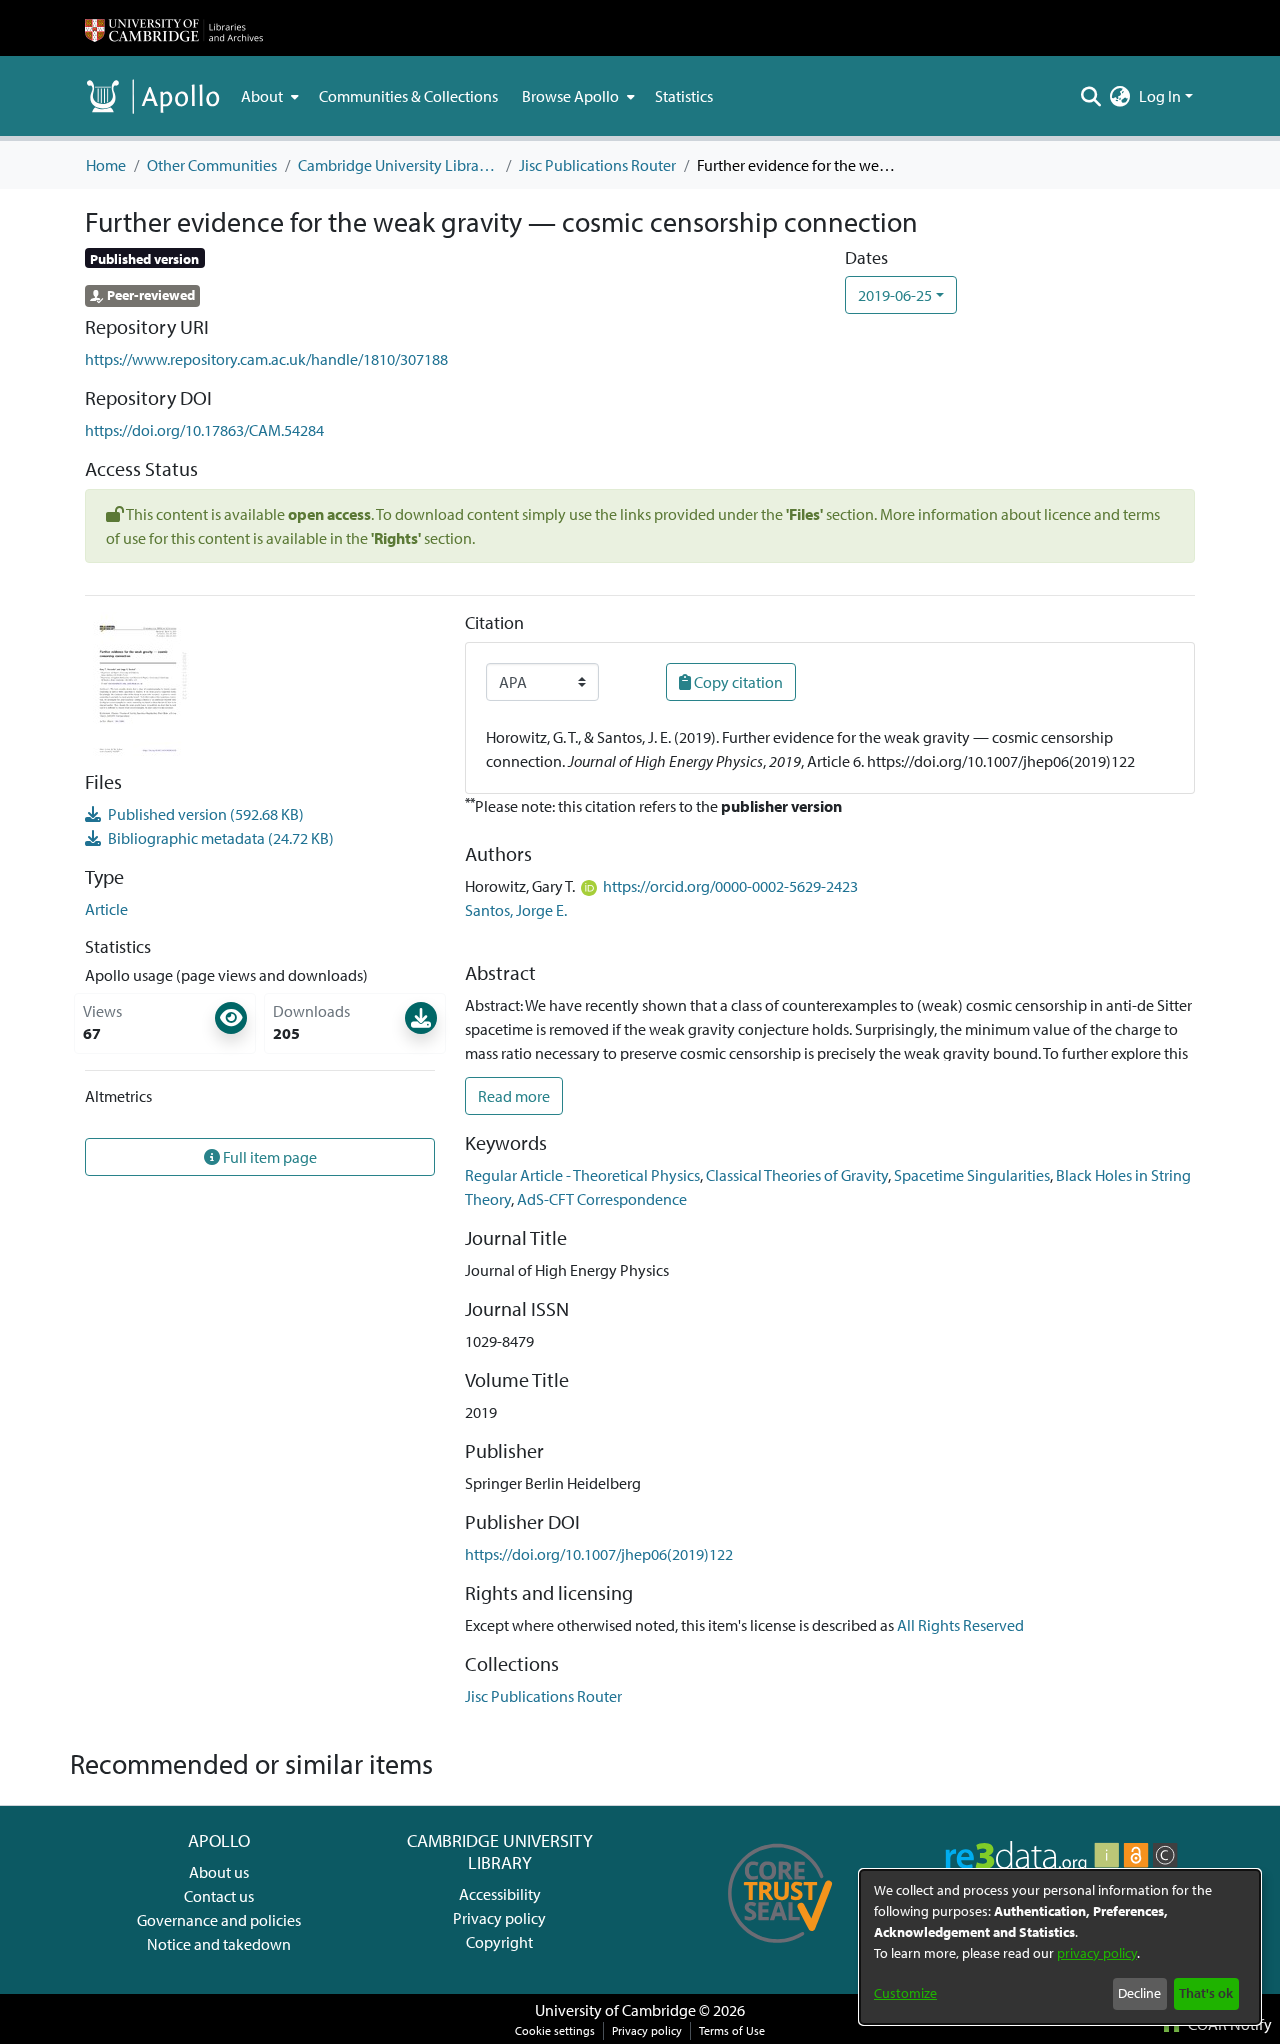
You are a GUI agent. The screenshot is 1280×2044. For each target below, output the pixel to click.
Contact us (219, 1896)
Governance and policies (219, 1920)
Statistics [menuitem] (684, 96)
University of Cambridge (615, 2010)
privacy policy (1097, 1953)
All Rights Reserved (960, 1625)
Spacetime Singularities (972, 1175)
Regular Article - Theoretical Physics (582, 1175)
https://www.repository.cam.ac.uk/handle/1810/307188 (266, 359)
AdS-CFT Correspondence (602, 1199)
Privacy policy (499, 1918)
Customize (905, 1993)
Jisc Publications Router (597, 165)
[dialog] (1060, 1947)
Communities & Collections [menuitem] (408, 96)
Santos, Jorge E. (516, 910)
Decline (1139, 1993)
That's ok (1206, 1993)
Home (106, 165)
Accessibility (500, 1894)
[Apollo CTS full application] (780, 1950)
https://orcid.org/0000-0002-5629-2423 (730, 886)
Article (106, 909)
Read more (514, 1096)
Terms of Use (732, 2030)
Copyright (499, 1942)
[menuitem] (268, 96)
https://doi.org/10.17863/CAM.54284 (204, 430)
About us (219, 1872)
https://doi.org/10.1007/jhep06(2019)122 (599, 1554)
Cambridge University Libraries (398, 165)
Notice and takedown (219, 1944)
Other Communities (212, 165)
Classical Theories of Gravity (797, 1175)
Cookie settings (555, 2030)
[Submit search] (1091, 96)
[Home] (174, 28)
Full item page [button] (268, 1157)
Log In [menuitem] (1160, 96)
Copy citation (737, 682)
